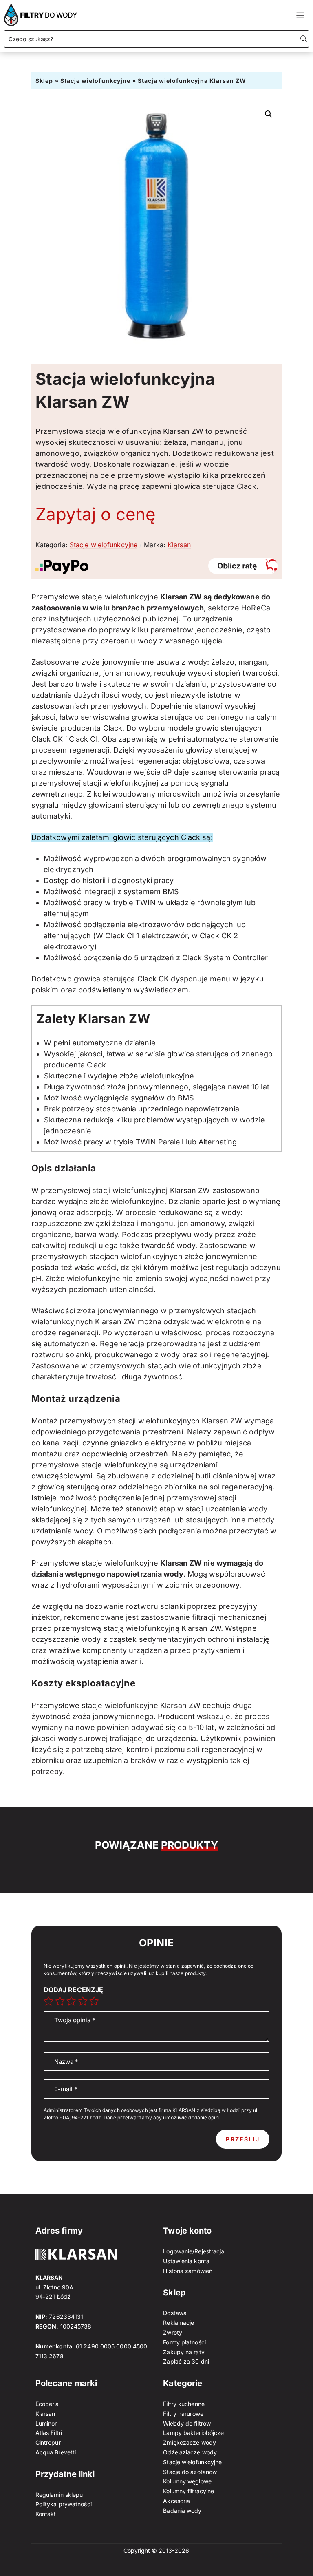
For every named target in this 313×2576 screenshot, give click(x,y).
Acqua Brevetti (56, 2452)
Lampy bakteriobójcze (193, 2433)
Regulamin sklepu (59, 2495)
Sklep (44, 81)
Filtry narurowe (183, 2414)
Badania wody (182, 2511)
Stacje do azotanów (190, 2472)
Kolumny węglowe (187, 2481)
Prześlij (243, 2139)
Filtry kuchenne (184, 2404)
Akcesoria (176, 2501)
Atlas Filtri (49, 2433)
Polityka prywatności (64, 2504)
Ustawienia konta (186, 2261)
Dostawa (175, 2313)
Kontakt (46, 2514)
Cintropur (48, 2442)
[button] (269, 114)
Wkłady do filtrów (187, 2423)
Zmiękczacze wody (190, 2442)
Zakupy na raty (184, 2352)
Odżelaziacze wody (190, 2452)
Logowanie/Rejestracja (194, 2251)
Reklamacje (179, 2323)
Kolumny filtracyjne (188, 2491)
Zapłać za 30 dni (186, 2361)
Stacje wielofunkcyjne (95, 81)
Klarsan (179, 545)
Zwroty (173, 2332)
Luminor (46, 2423)
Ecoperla (47, 2404)
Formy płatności (184, 2342)
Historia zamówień (188, 2271)
